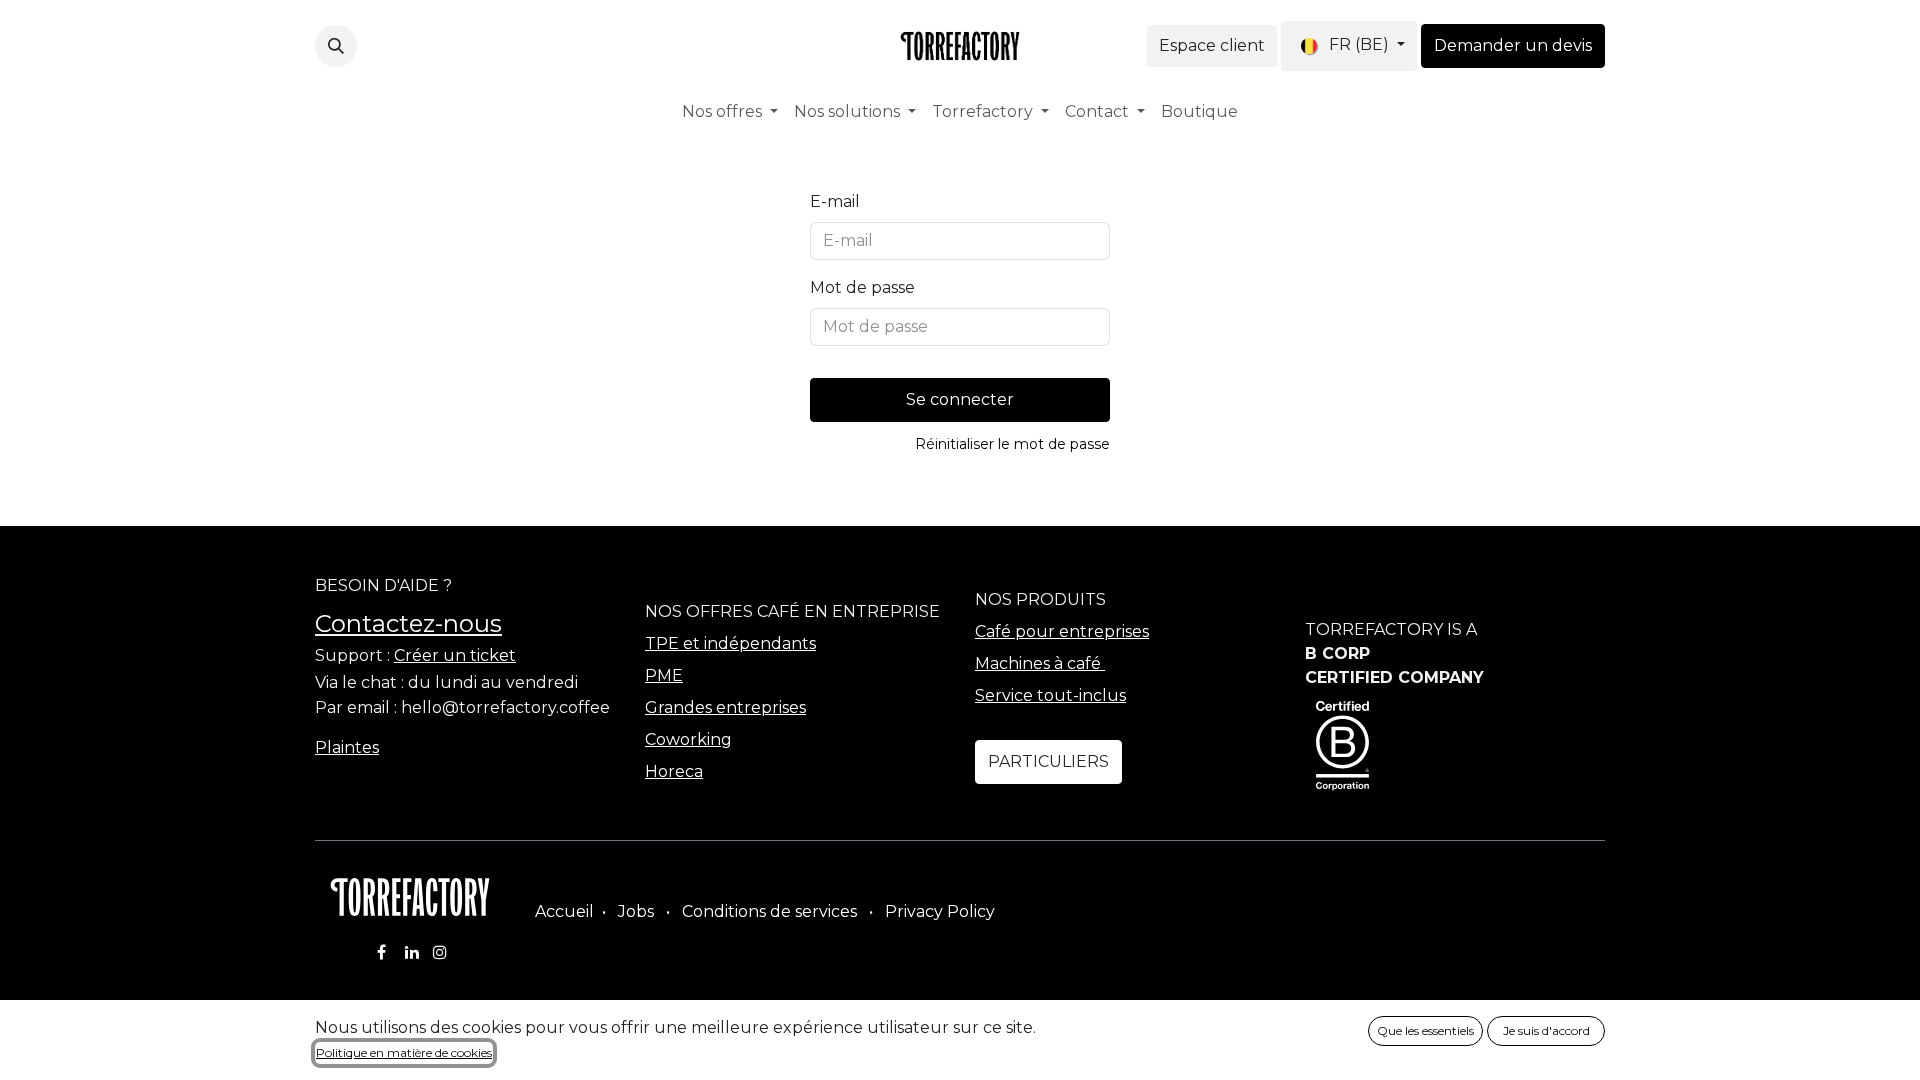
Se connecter (960, 399)
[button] (336, 46)
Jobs (636, 911)
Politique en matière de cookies (404, 1052)
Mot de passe (862, 287)
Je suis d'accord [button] (1546, 1030)
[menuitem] (730, 112)
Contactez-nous (408, 623)
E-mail (835, 201)
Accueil (564, 911)
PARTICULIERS (1048, 761)
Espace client (1212, 45)
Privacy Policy (940, 911)
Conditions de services (769, 911)
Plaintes (347, 747)
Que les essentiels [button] (1425, 1030)
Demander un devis (1513, 45)
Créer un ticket (455, 655)
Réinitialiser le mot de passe (1012, 444)
